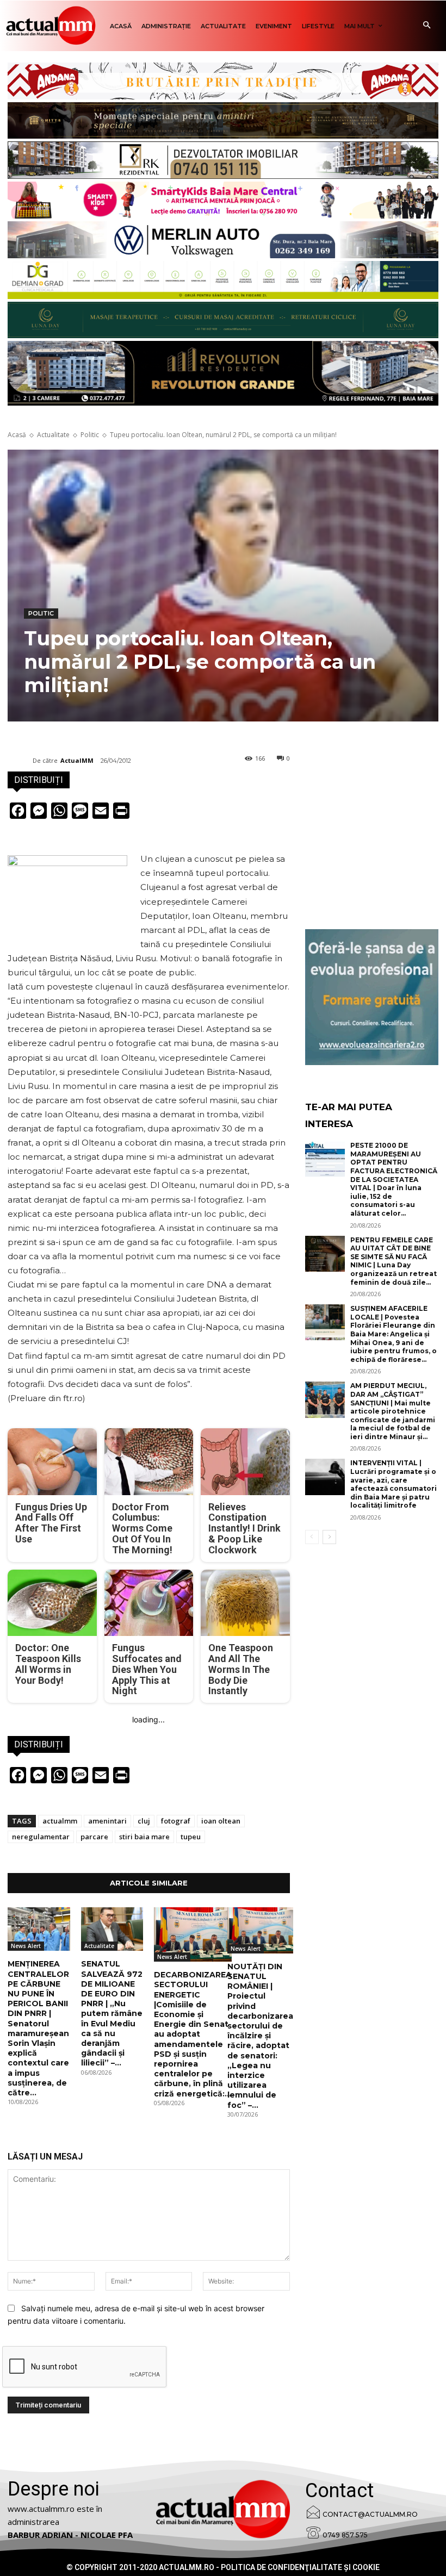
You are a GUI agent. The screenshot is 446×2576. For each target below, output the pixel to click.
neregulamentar (41, 1837)
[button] (427, 26)
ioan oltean (221, 1821)
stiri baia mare (144, 1837)
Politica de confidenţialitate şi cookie (300, 2567)
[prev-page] (312, 1537)
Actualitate (53, 435)
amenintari (107, 1821)
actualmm (60, 1821)
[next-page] (329, 1537)
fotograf (176, 1821)
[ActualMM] (20, 761)
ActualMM (77, 760)
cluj (144, 1821)
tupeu (191, 1837)
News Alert (26, 1946)
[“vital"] (372, 997)
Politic (90, 435)
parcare (94, 1837)
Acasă (17, 435)
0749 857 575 (345, 2535)
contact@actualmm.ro (370, 2514)
